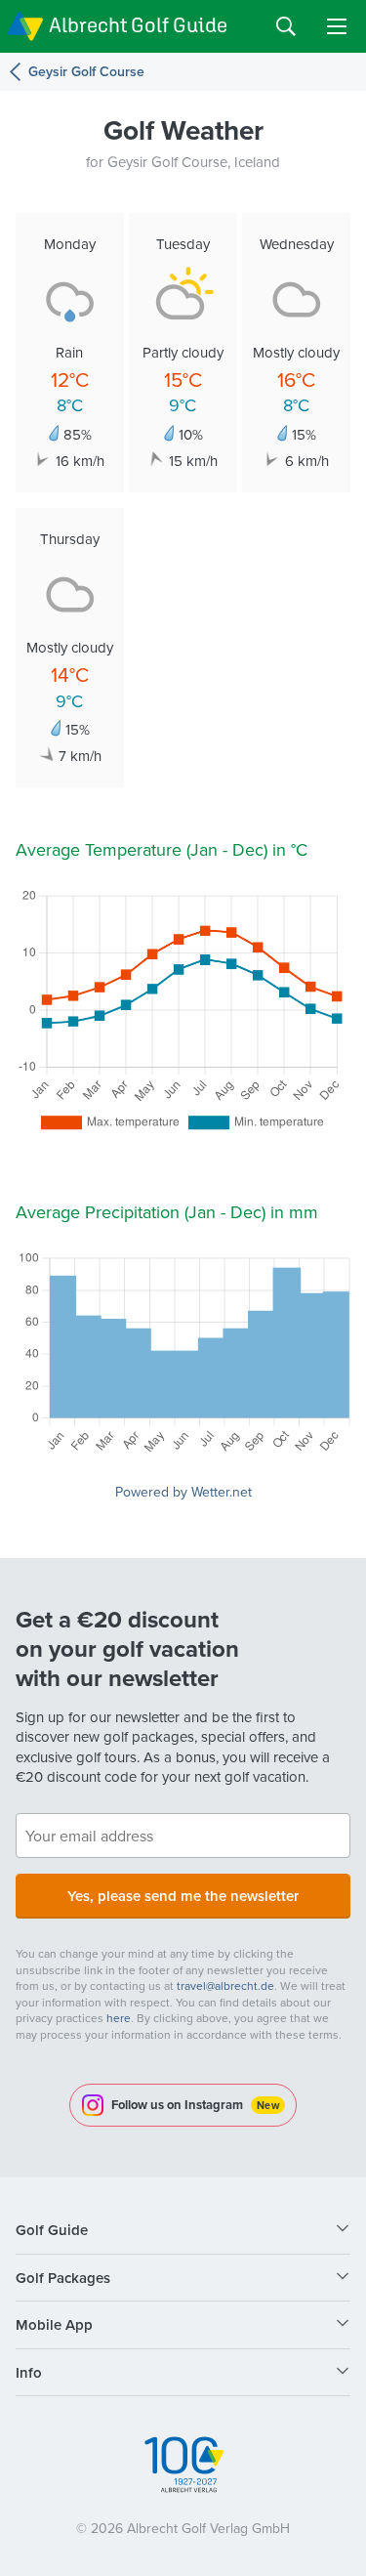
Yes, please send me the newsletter (183, 1896)
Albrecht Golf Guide (138, 25)
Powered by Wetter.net (183, 1492)
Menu (337, 26)
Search (286, 26)
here (119, 2018)
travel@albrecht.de (225, 1985)
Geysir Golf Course (86, 72)
